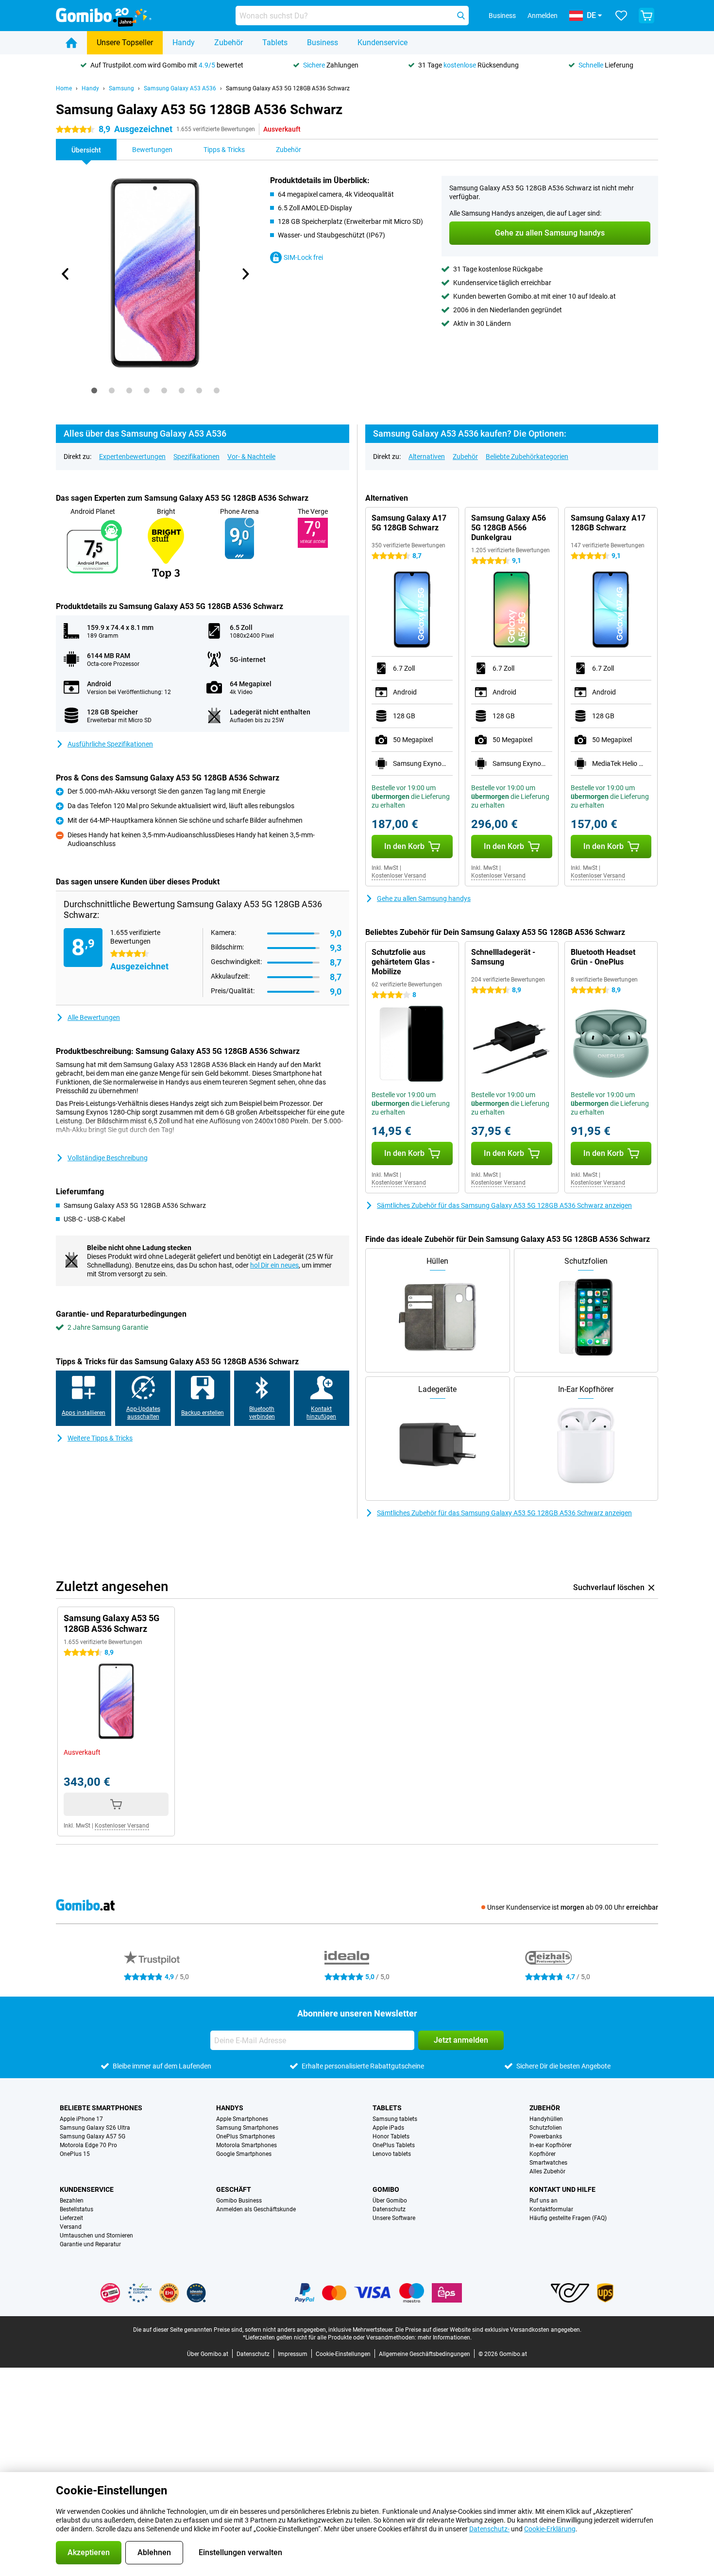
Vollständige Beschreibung (108, 1158)
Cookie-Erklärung (550, 2529)
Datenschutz (389, 2209)
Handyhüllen (546, 2119)
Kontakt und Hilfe (562, 2189)
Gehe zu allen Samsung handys (424, 898)
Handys (230, 2108)
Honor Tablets (391, 2136)
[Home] (71, 43)
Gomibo (386, 2189)
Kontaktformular (551, 2209)
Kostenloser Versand (399, 876)
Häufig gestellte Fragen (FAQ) (568, 2218)
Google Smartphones (244, 2154)
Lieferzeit (71, 2218)
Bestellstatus (76, 2209)
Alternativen (427, 457)
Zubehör (229, 42)
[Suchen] (461, 16)
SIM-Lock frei (303, 257)
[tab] (94, 390)
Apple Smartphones (242, 2119)
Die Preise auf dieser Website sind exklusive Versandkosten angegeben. (488, 2330)
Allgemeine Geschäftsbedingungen (425, 2354)
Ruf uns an (544, 2201)
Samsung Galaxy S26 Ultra (95, 2128)
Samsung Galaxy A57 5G (93, 2136)
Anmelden (543, 16)
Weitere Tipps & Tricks (100, 1438)
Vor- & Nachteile (251, 457)
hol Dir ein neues (274, 1265)
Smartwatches (548, 2163)
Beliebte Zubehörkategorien (527, 457)
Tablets (275, 42)
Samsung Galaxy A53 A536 (180, 88)
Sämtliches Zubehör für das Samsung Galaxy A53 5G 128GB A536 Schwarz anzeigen (504, 1205)
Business (323, 42)
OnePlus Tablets (394, 2145)
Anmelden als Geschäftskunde (256, 2209)
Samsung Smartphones (247, 2128)
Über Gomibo (390, 2201)
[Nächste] (245, 274)
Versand (71, 2227)
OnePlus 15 (75, 2154)
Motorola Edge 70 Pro (88, 2145)
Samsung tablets (395, 2119)
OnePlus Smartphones (246, 2136)
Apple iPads (388, 2128)
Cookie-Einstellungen (343, 2354)
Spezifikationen (196, 457)
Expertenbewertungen (132, 457)
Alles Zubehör (547, 2171)
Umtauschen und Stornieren (96, 2236)
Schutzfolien (546, 2128)
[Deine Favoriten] (621, 16)
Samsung (121, 88)
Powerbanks (546, 2136)
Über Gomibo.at (208, 2354)
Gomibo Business (239, 2201)
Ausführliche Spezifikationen (110, 744)
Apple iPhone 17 (81, 2119)
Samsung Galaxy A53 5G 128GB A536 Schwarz (288, 88)
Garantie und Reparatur (90, 2244)
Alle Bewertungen (94, 1017)
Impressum (293, 2354)
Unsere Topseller (125, 42)
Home (64, 88)
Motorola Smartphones (246, 2145)
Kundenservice (382, 42)
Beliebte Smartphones (101, 2108)
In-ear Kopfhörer (551, 2145)
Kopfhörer (543, 2154)
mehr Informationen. (445, 2338)
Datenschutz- (489, 2529)
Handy (184, 42)
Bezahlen (72, 2201)
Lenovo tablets (392, 2154)
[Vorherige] (66, 274)
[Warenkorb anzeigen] (646, 16)
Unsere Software (394, 2218)
